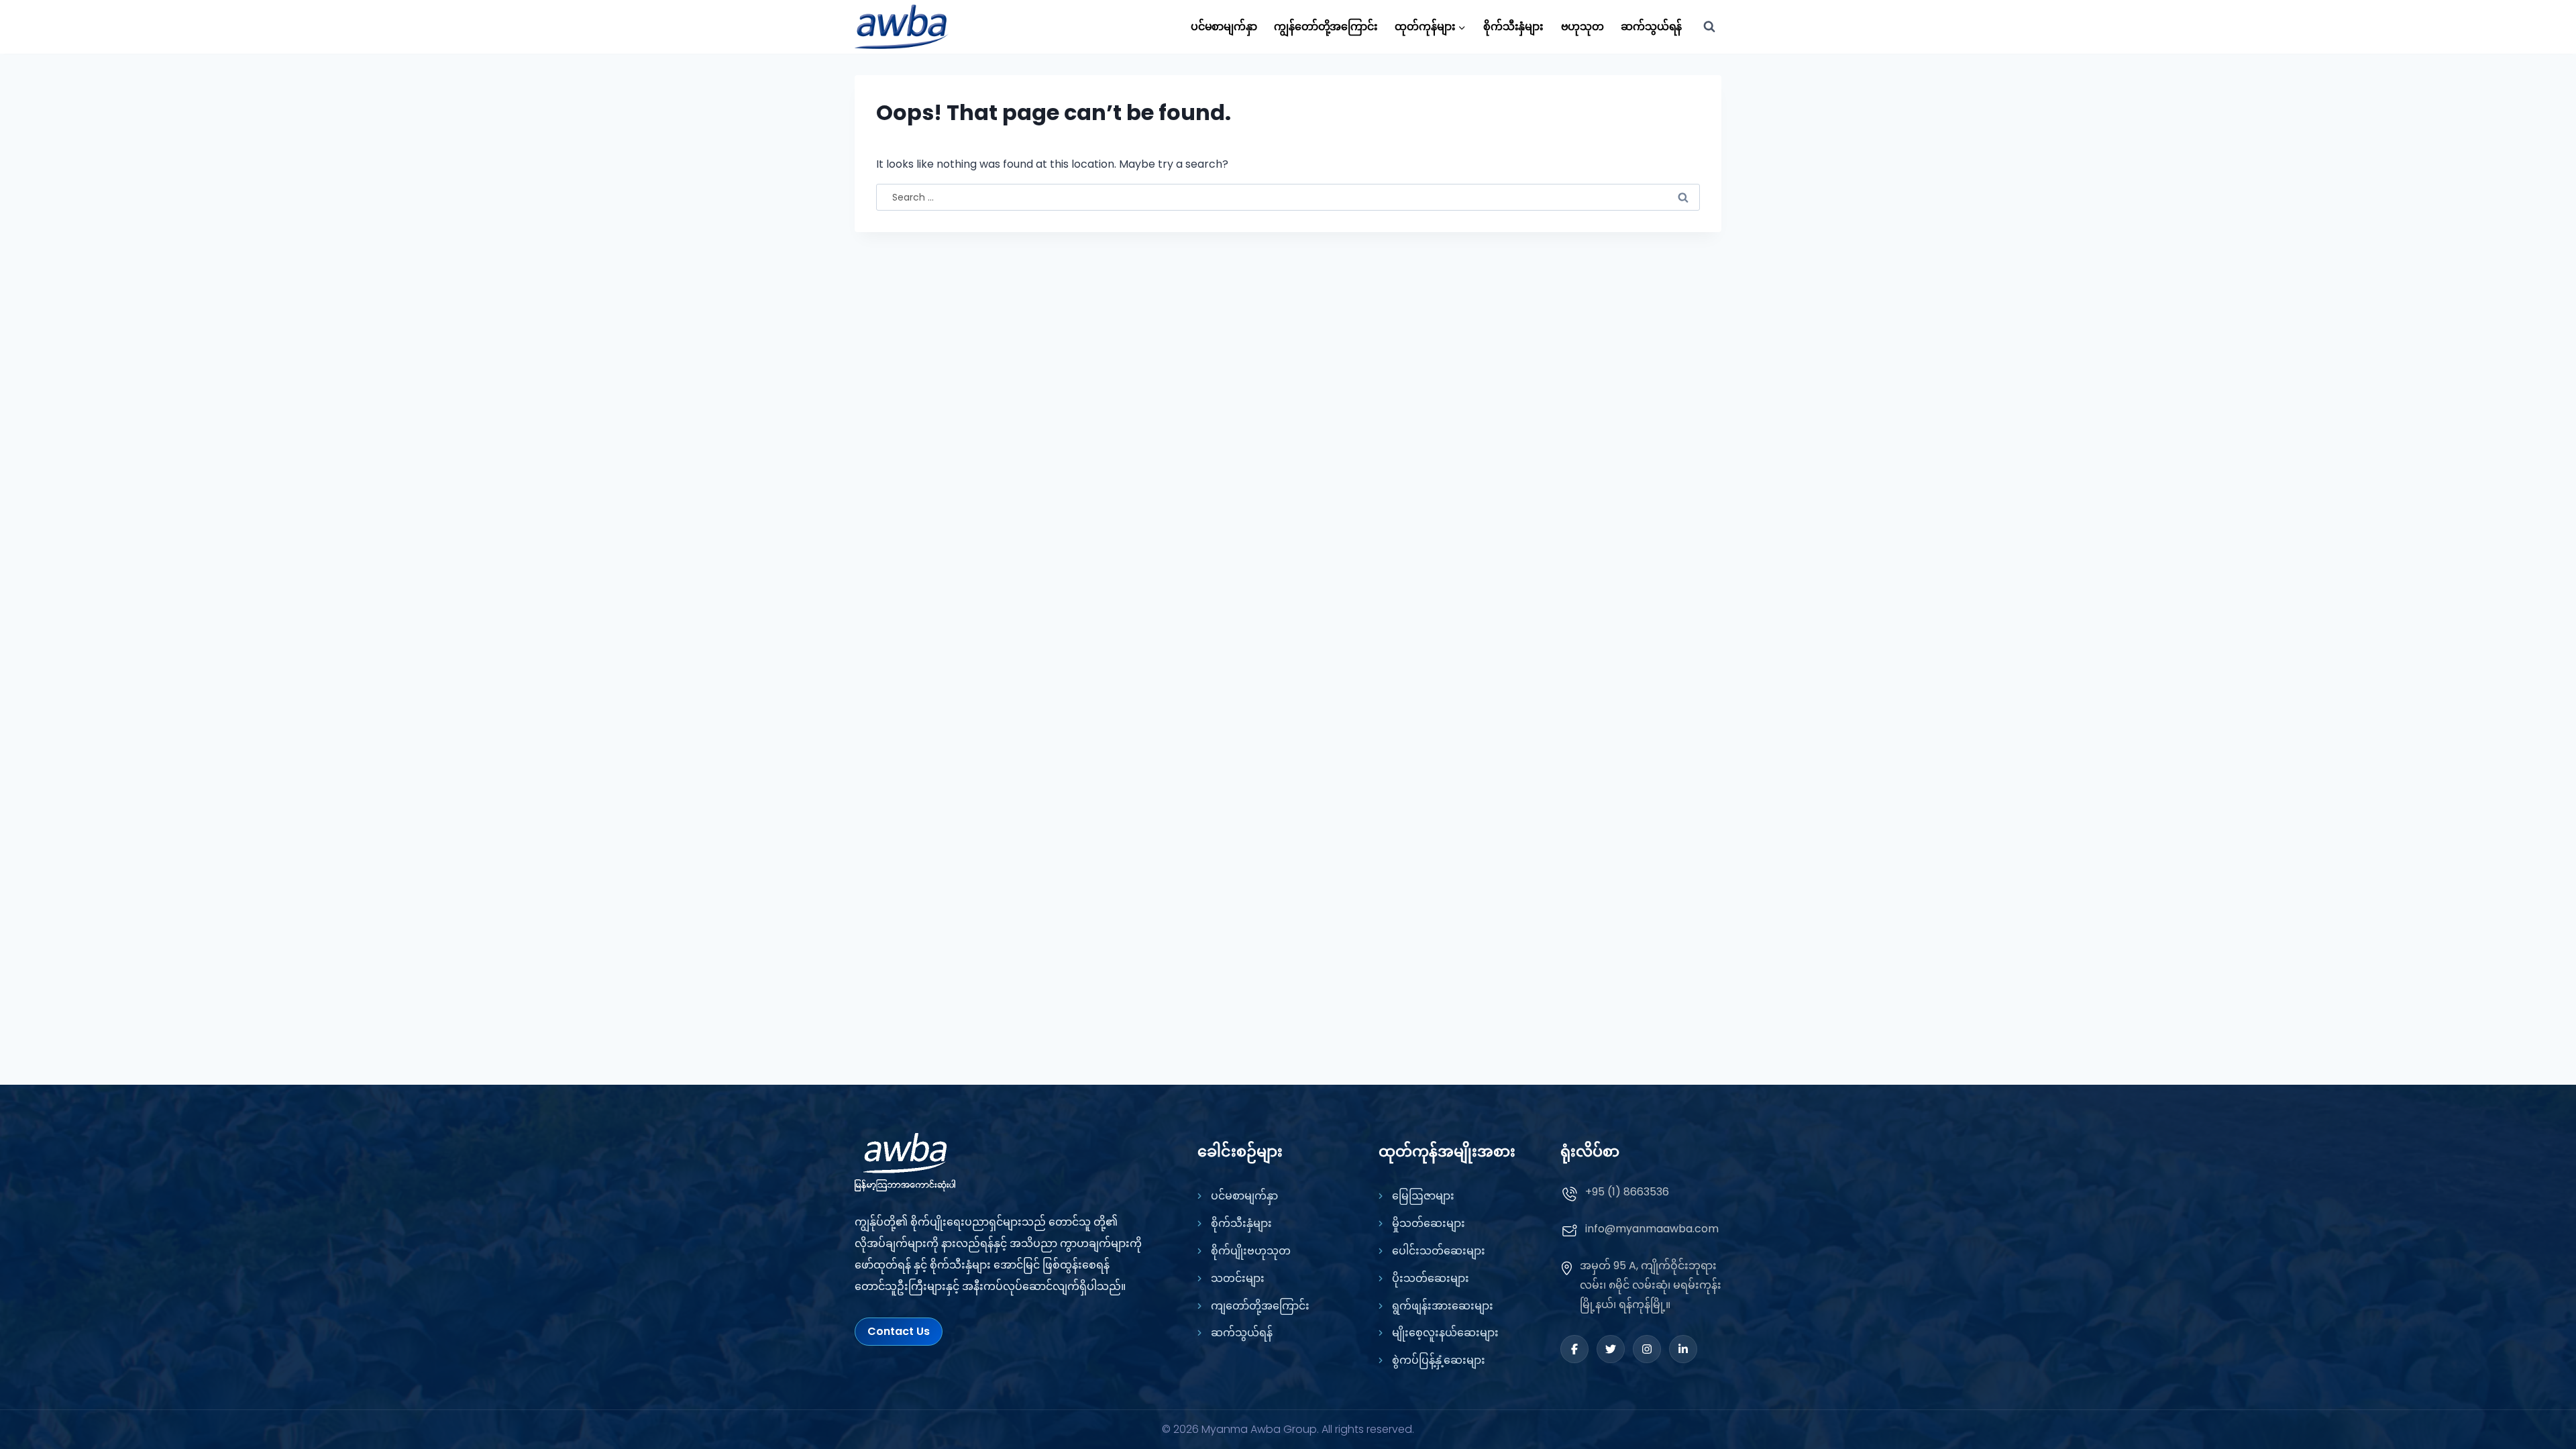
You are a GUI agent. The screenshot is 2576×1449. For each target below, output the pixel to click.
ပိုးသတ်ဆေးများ (1431, 1278)
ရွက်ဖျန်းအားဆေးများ (1443, 1306)
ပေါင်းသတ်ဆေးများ (1439, 1251)
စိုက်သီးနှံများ (1513, 26)
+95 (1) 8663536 (1627, 1192)
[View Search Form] (1709, 27)
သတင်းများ (1238, 1278)
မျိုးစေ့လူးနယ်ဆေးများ (1445, 1333)
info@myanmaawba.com (1652, 1229)
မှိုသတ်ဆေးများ (1429, 1223)
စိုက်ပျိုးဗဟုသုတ (1251, 1251)
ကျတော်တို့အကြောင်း (1260, 1306)
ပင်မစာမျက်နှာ (1224, 26)
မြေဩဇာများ (1423, 1196)
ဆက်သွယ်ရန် (1651, 26)
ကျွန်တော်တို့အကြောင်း (1326, 26)
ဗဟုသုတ (1582, 26)
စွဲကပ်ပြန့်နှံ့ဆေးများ (1439, 1360)
